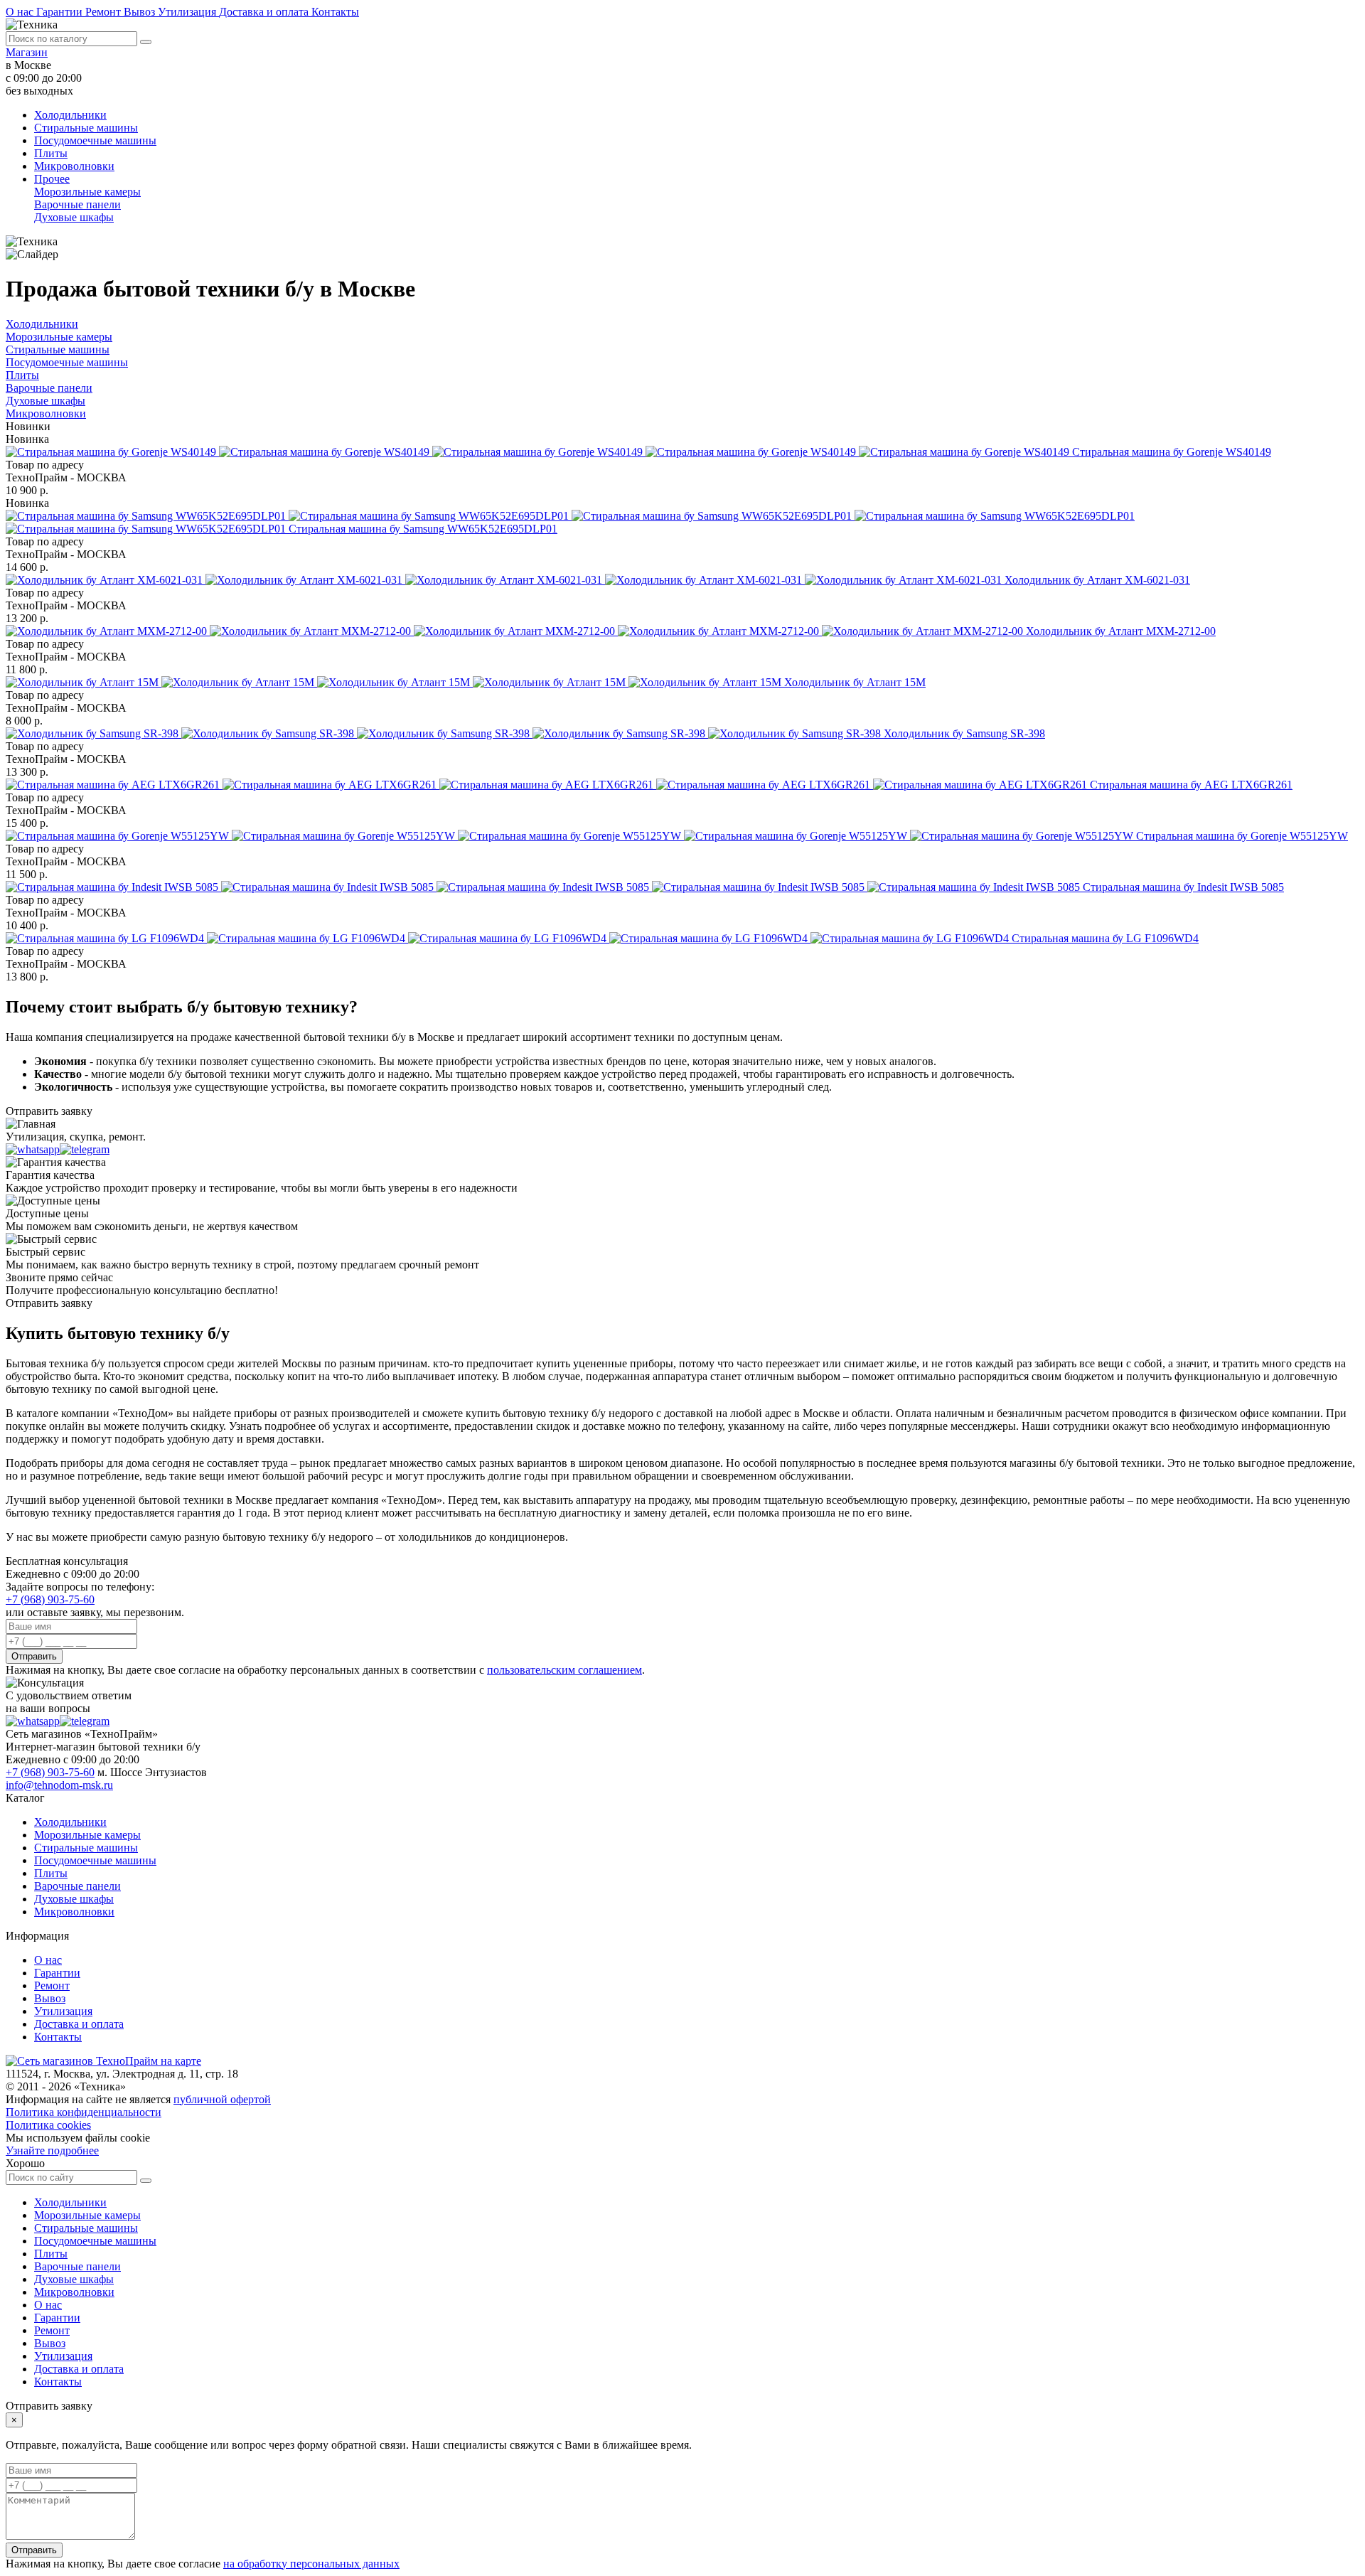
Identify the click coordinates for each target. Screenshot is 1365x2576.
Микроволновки (74, 166)
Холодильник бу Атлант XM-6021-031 (1097, 580)
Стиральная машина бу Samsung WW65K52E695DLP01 (423, 529)
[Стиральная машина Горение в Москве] (539, 452)
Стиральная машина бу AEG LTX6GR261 (1191, 785)
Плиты (51, 153)
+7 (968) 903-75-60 (50, 1599)
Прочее (52, 179)
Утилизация (188, 12)
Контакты (335, 12)
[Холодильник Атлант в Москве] (505, 580)
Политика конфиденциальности (84, 2112)
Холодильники (70, 115)
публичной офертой (222, 2099)
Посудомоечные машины (95, 140)
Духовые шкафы (74, 217)
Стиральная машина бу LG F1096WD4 (1105, 938)
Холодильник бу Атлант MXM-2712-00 (1121, 631)
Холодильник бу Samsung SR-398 (964, 733)
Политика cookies (48, 2125)
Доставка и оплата (265, 12)
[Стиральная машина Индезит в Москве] (544, 887)
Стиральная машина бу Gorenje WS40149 (1172, 452)
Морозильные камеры (87, 192)
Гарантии (61, 12)
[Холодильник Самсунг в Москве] (445, 733)
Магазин (27, 52)
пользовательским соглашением (564, 1670)
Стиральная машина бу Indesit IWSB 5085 (1183, 887)
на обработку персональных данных (311, 2564)
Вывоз (141, 12)
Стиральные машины (86, 128)
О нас (21, 12)
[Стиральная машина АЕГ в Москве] (548, 785)
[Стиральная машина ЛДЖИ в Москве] (509, 938)
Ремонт (105, 12)
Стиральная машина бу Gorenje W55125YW (1242, 836)
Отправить (34, 1656)
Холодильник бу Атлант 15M (855, 682)
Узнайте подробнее (52, 2150)
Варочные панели (77, 204)
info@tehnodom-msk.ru (59, 1785)
